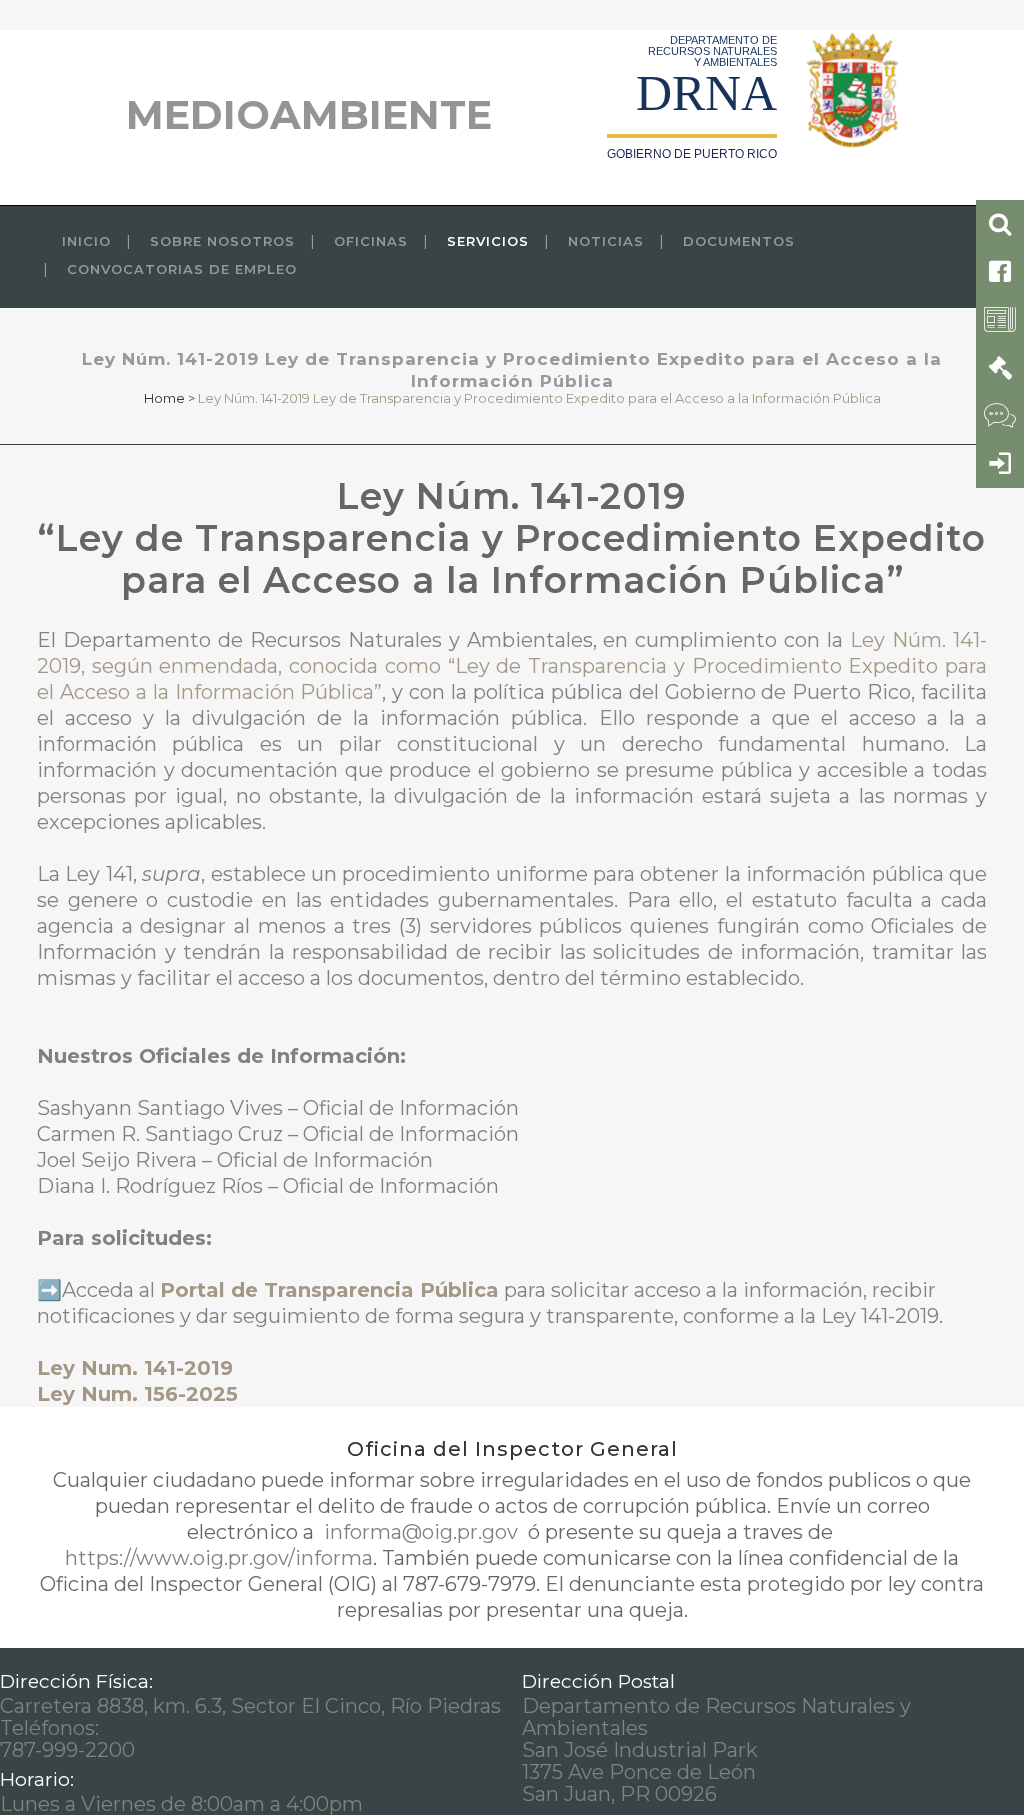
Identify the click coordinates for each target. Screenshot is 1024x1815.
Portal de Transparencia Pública (329, 1290)
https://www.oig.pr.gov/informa (219, 1558)
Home (164, 398)
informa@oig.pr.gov (421, 1532)
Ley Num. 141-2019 (135, 1368)
